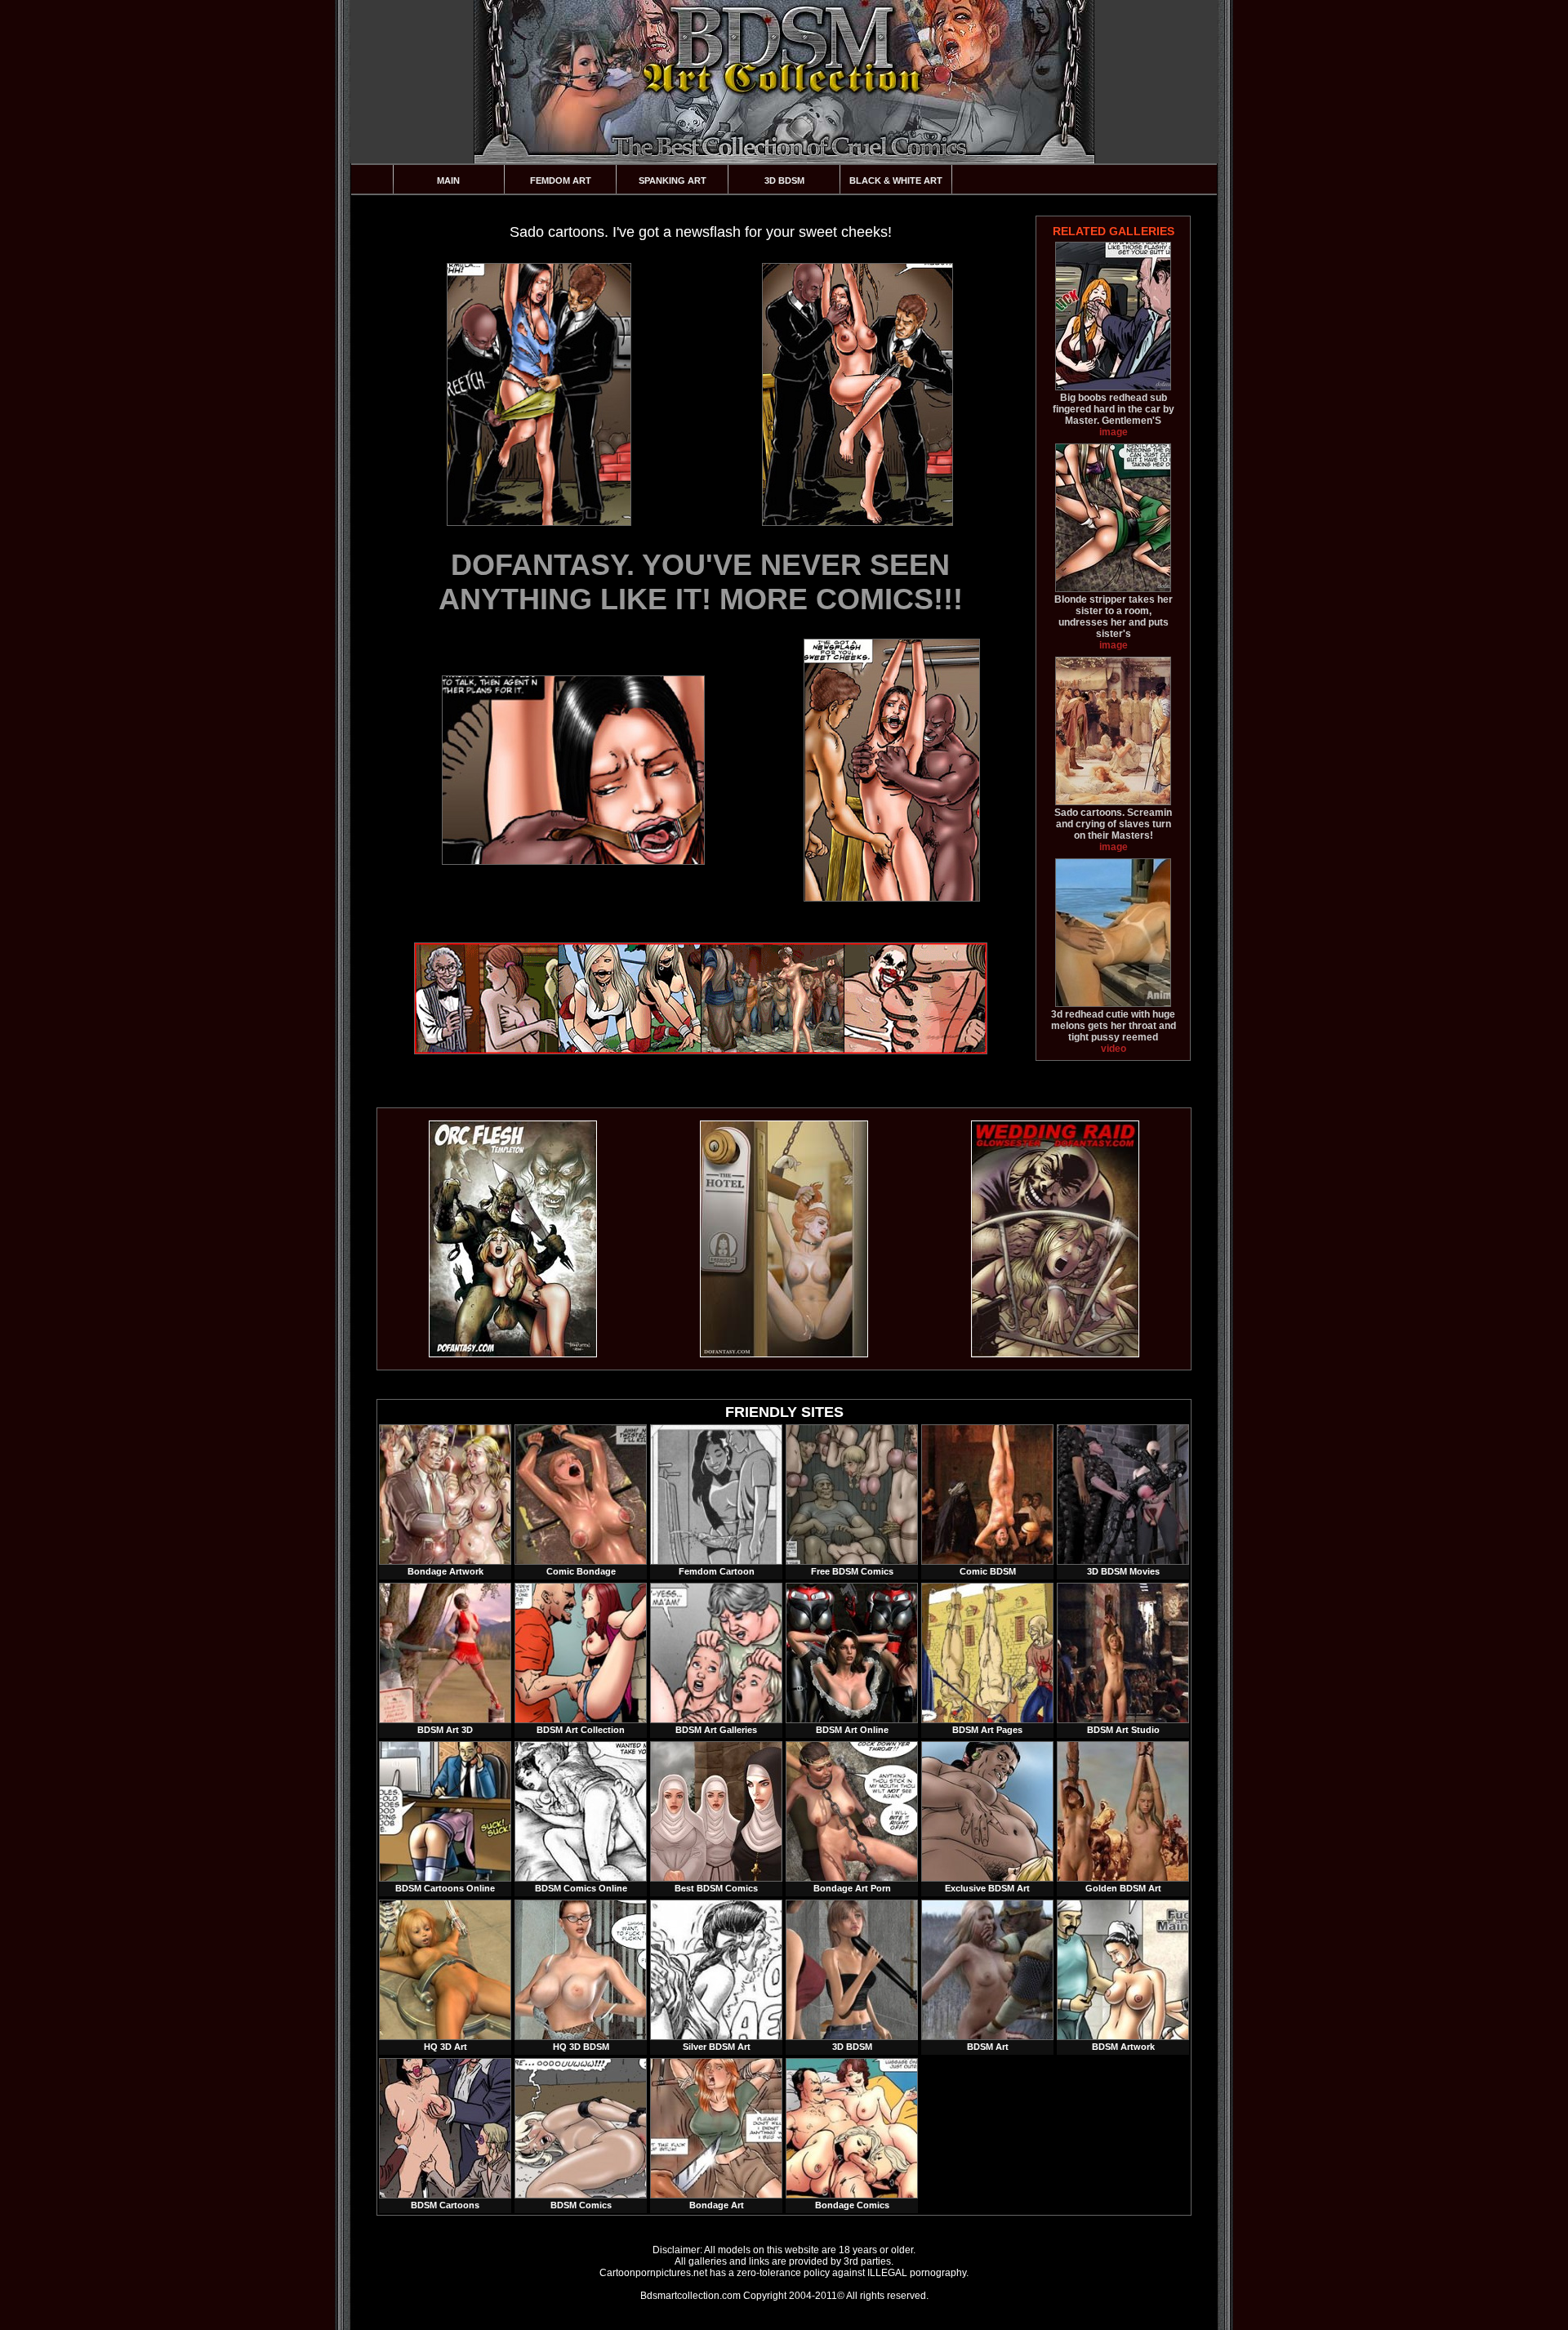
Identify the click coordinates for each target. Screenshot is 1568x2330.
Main (448, 180)
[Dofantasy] (513, 1354)
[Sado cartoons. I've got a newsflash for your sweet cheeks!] (538, 394)
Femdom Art (561, 180)
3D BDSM (784, 180)
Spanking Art (673, 180)
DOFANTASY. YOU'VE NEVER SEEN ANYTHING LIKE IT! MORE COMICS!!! (701, 582)
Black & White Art (896, 180)
